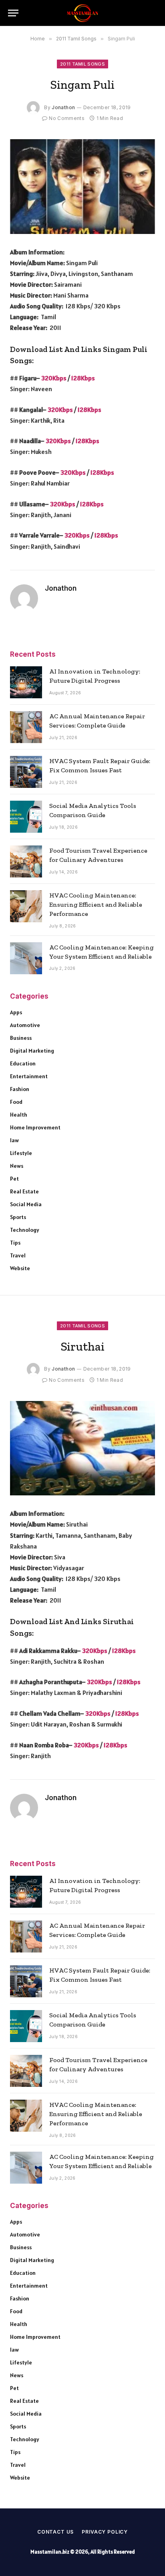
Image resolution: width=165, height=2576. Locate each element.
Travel (18, 1255)
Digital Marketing (32, 1051)
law (14, 1140)
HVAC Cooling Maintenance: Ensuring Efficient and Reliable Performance (96, 904)
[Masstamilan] (82, 13)
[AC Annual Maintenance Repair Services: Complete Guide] (26, 727)
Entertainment (29, 1076)
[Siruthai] (82, 1448)
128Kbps (83, 378)
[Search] (153, 13)
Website (20, 1268)
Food (16, 1102)
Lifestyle (21, 1153)
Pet (14, 1179)
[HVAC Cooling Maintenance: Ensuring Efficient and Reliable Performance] (26, 906)
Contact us (55, 2532)
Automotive (25, 1025)
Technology (25, 1230)
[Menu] (13, 13)
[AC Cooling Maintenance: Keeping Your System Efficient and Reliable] (26, 958)
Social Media (26, 1204)
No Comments (67, 118)
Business (21, 1038)
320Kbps (54, 378)
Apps (16, 1012)
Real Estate (24, 1191)
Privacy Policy (105, 2532)
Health (19, 1115)
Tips (15, 1243)
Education (23, 1063)
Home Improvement (35, 1127)
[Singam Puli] (82, 187)
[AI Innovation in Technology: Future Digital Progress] (26, 682)
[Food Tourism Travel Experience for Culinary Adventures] (26, 861)
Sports (18, 1217)
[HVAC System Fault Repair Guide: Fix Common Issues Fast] (26, 772)
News (17, 1166)
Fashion (20, 1089)
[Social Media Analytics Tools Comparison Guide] (26, 817)
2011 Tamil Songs (82, 64)
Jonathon (63, 107)
